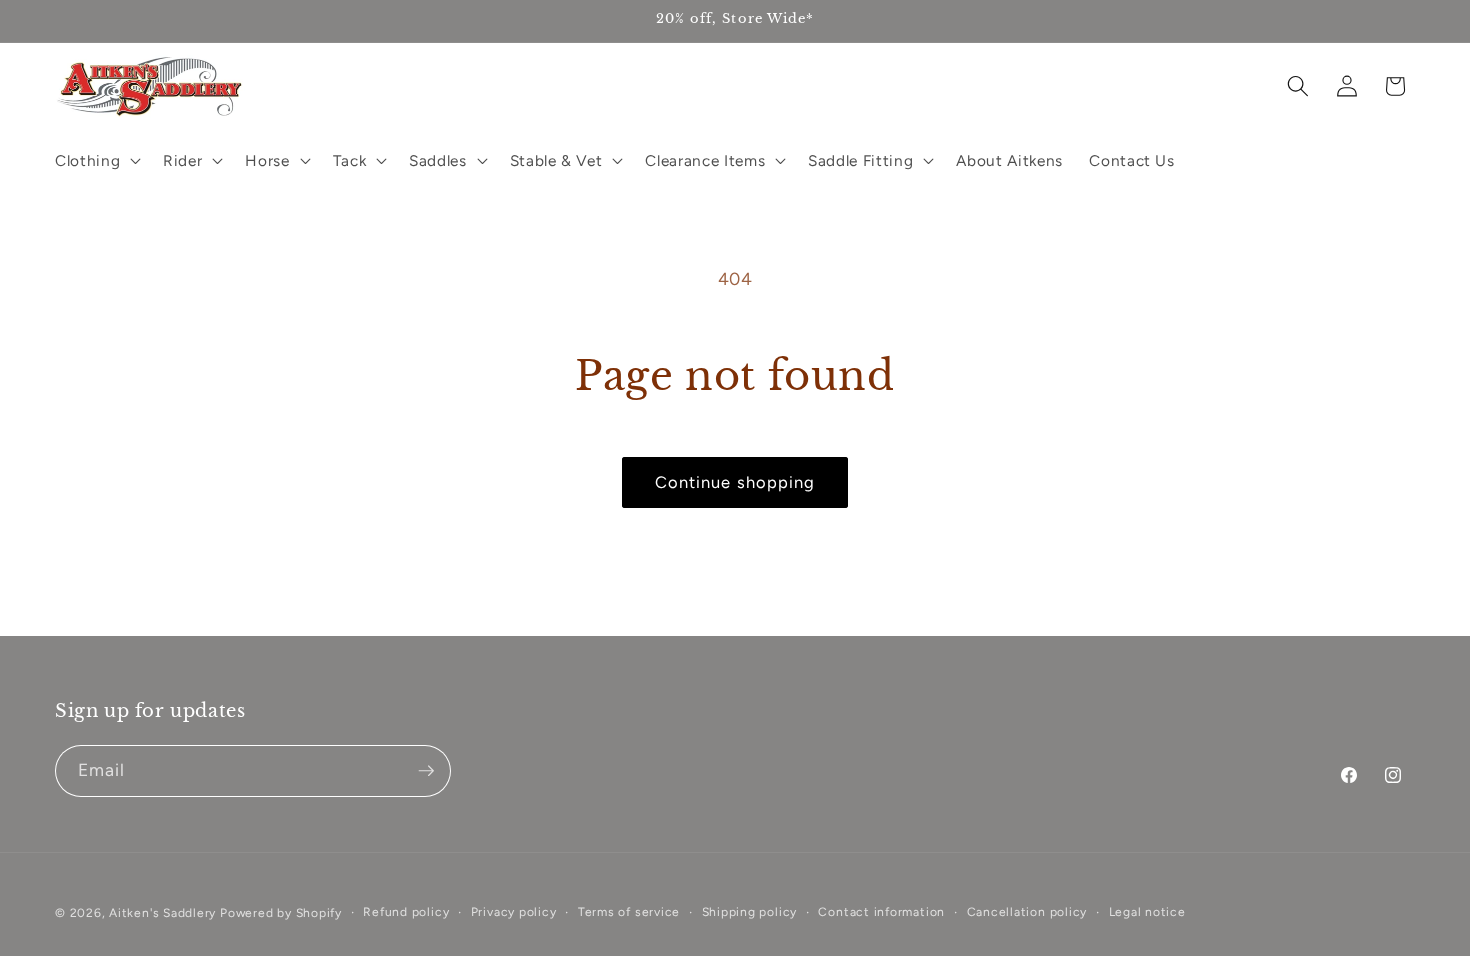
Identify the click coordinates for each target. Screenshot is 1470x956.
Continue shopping (735, 482)
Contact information (881, 912)
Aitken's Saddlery (162, 913)
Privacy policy (514, 912)
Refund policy (406, 912)
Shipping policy (750, 912)
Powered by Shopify (281, 913)
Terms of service (629, 912)
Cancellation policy (1027, 912)
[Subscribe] (426, 771)
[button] (96, 160)
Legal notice (1147, 912)
